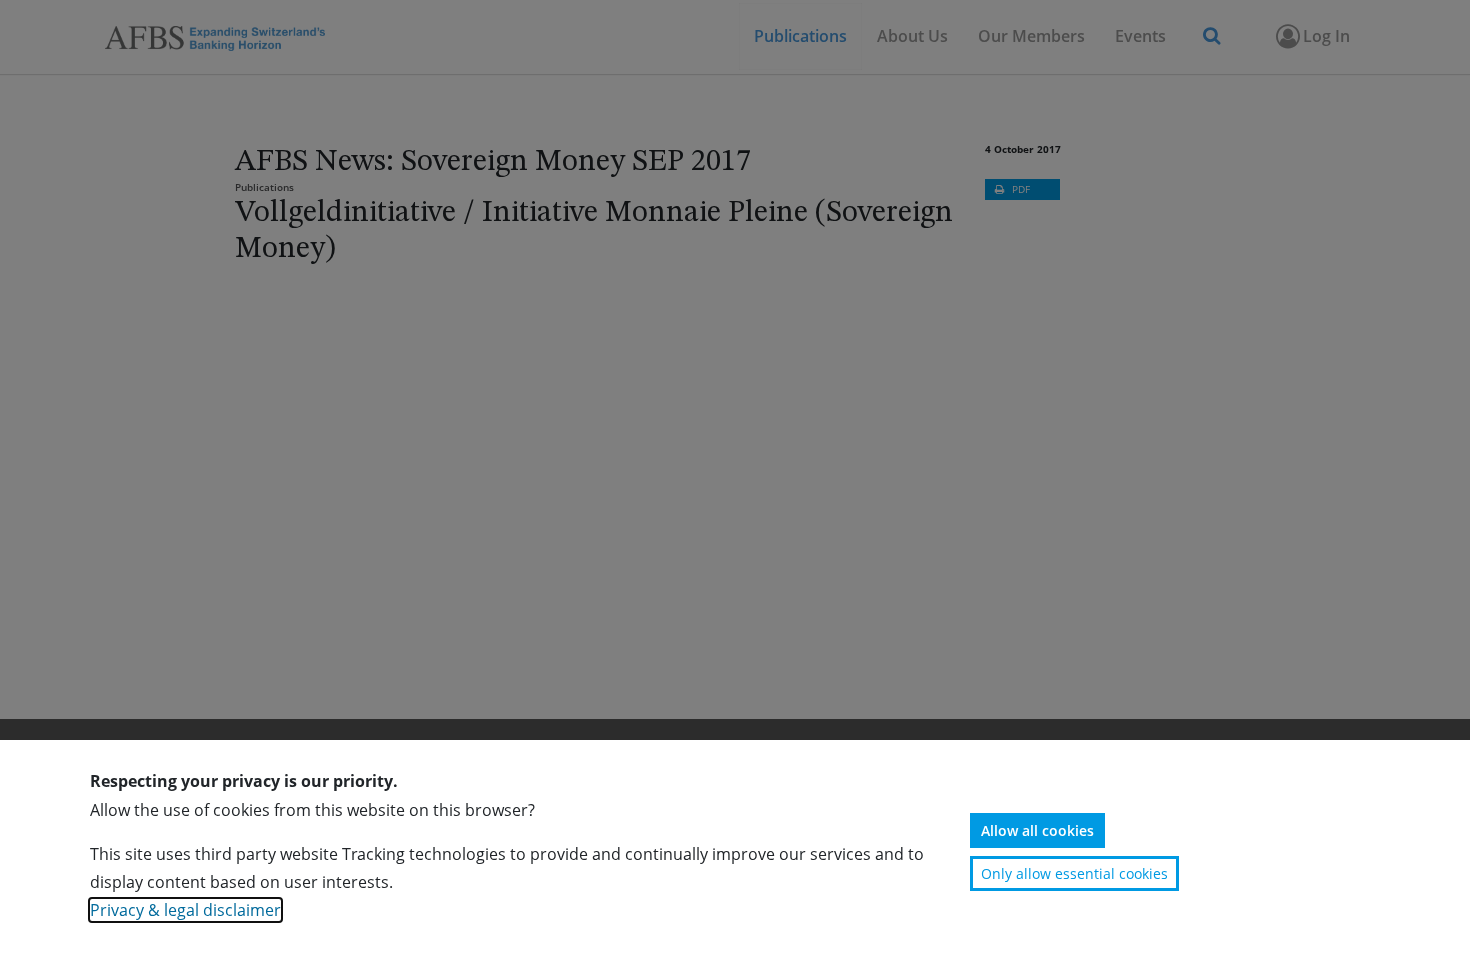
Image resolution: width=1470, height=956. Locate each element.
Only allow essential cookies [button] (1074, 873)
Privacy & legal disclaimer (185, 910)
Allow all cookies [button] (1037, 830)
